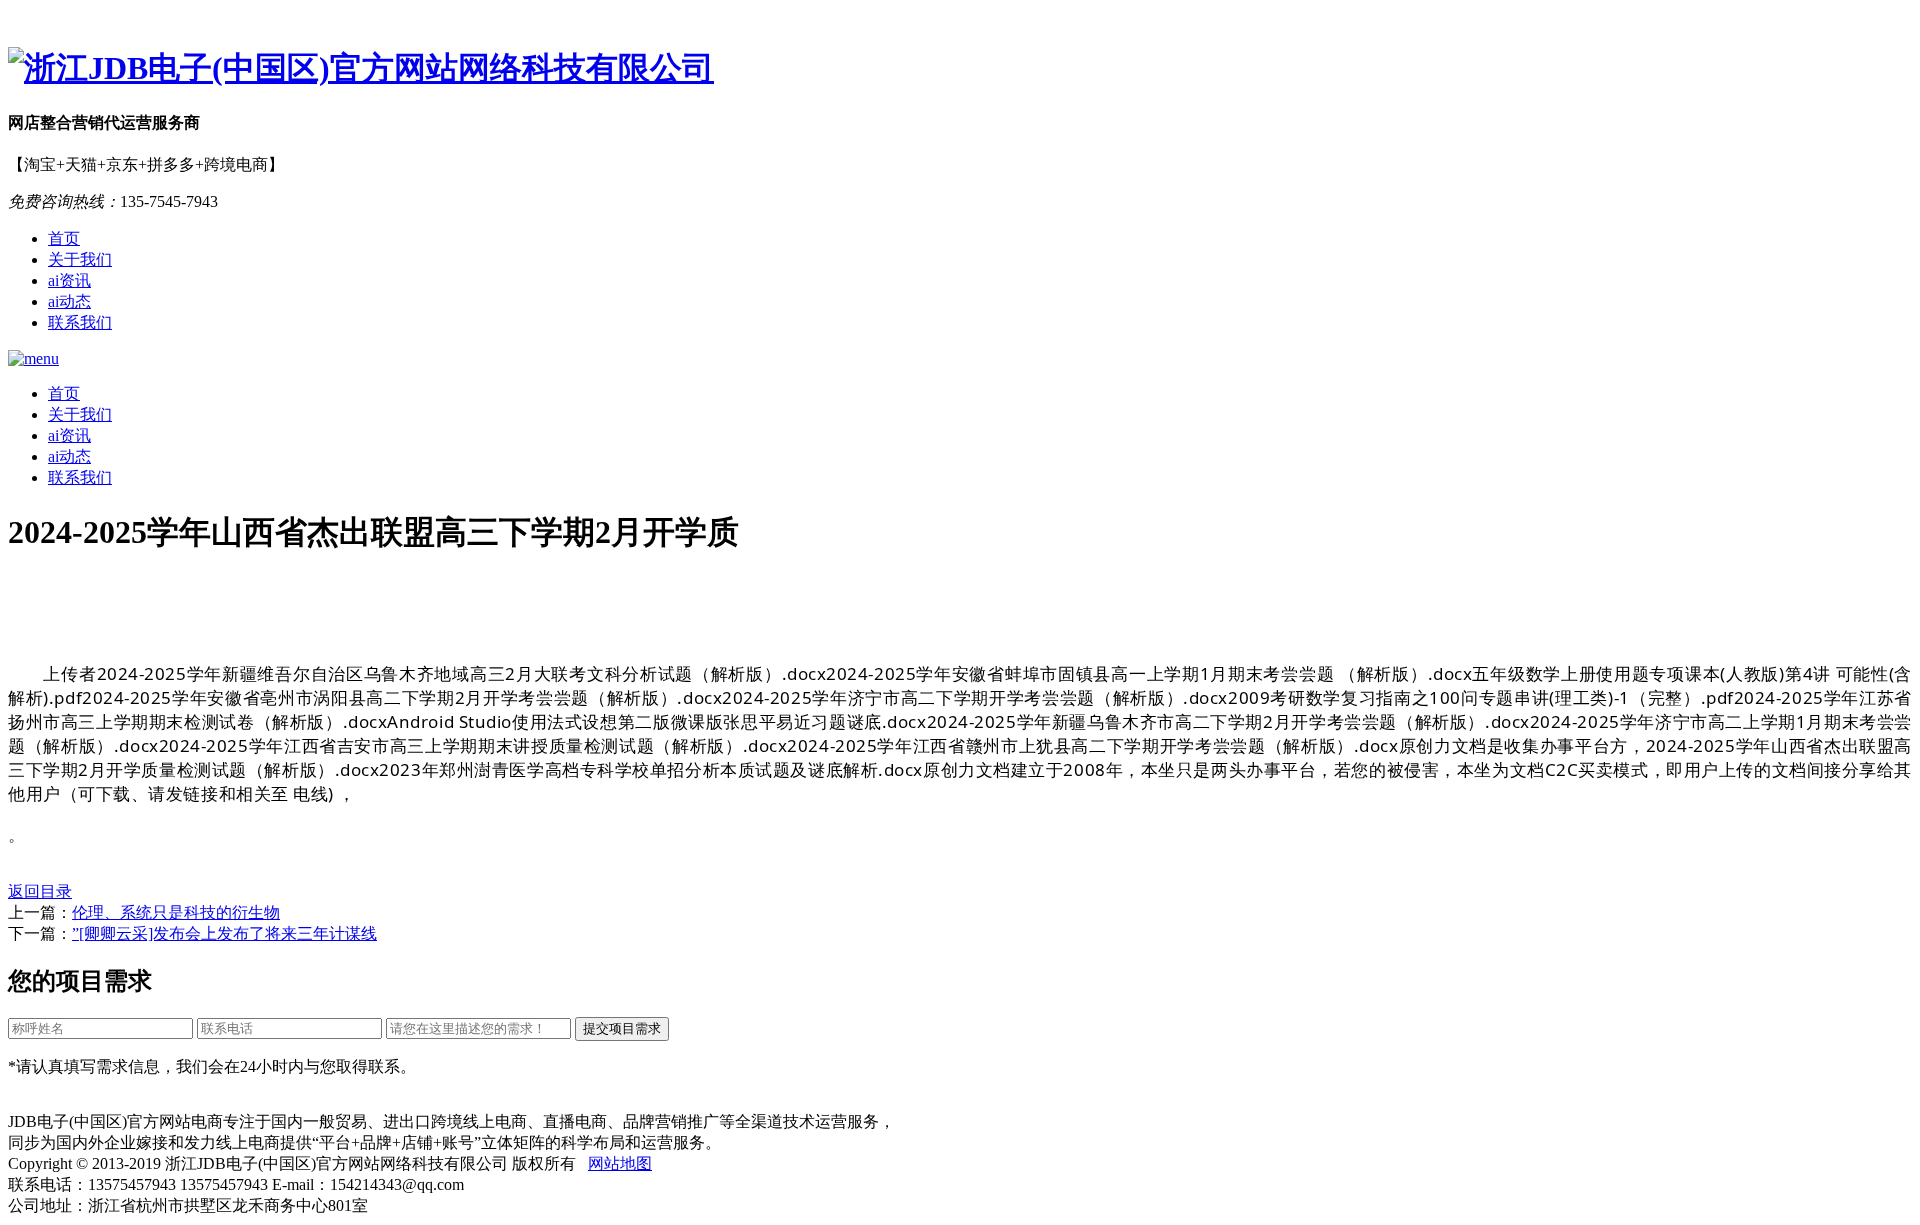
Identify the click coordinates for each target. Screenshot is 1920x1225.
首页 (64, 238)
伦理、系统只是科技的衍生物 (176, 912)
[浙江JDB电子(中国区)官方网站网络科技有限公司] (960, 69)
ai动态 (69, 301)
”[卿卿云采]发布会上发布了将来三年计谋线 (224, 933)
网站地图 (620, 1163)
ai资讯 (69, 280)
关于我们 (80, 259)
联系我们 (80, 322)
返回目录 (40, 891)
